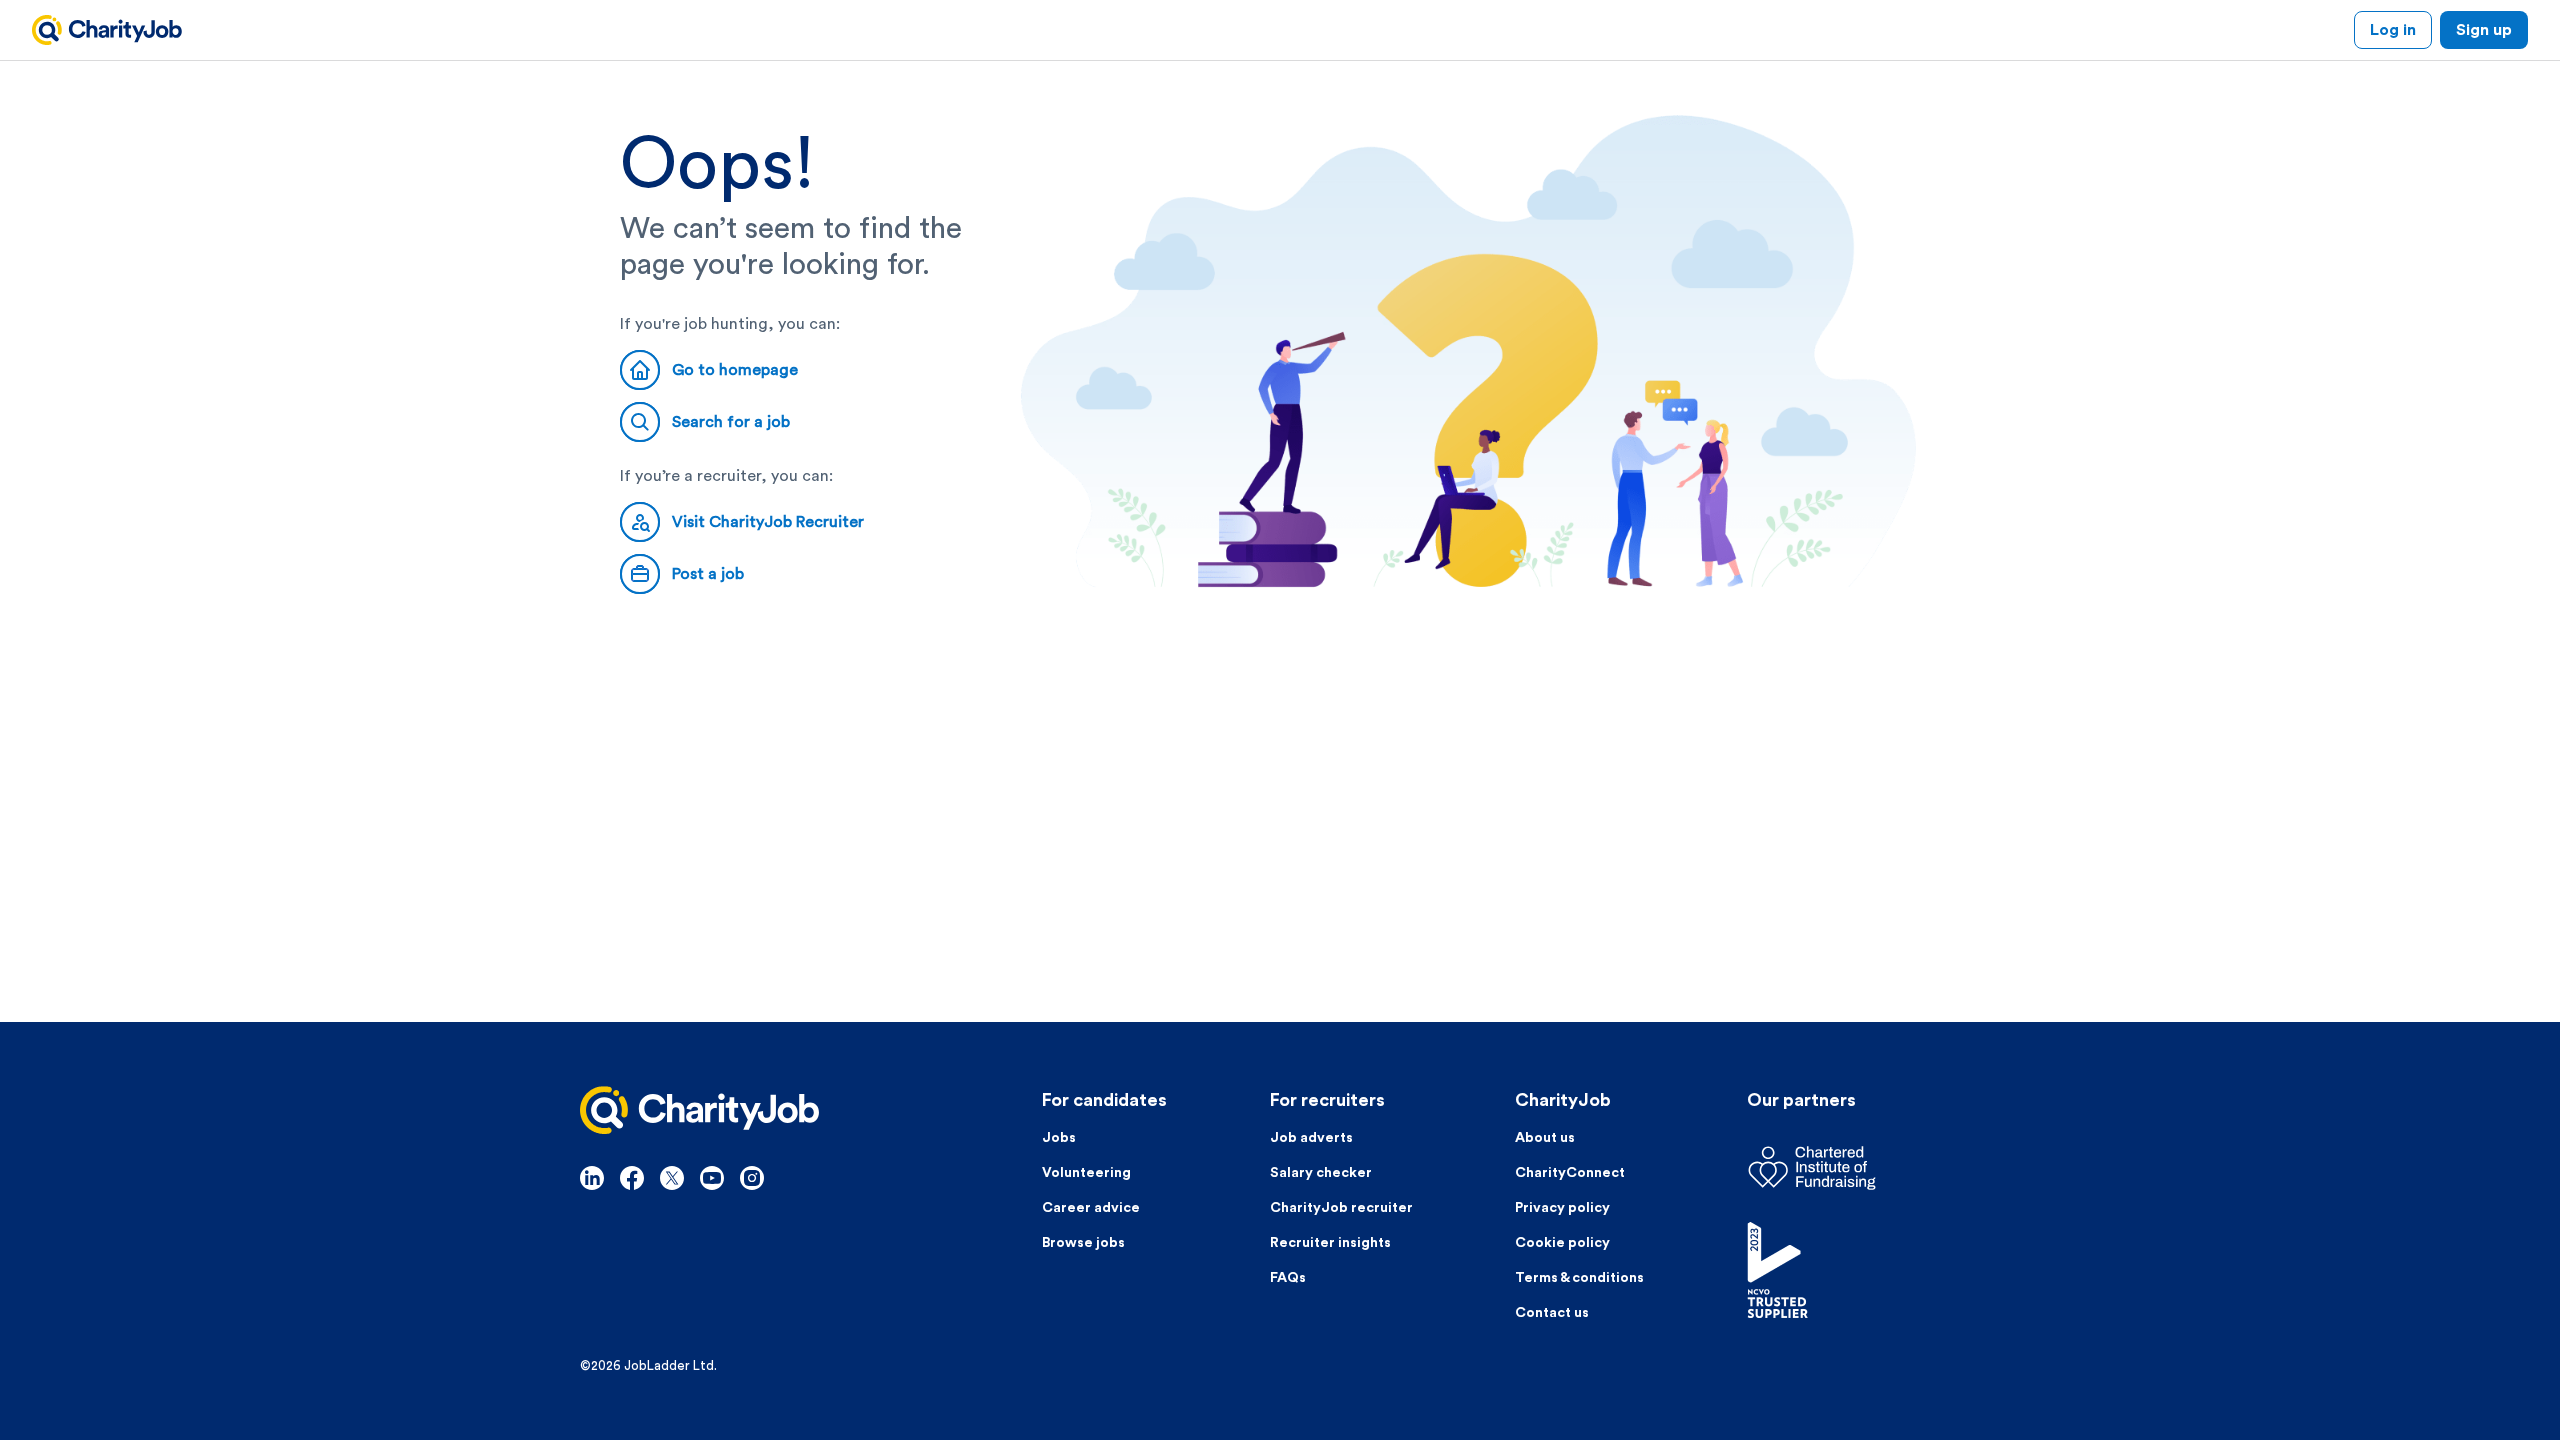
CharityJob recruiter (1341, 1208)
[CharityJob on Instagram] (752, 1178)
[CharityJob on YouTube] (712, 1178)
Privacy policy (1562, 1208)
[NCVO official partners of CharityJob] (1863, 1270)
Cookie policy (1562, 1243)
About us (1545, 1138)
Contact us (1552, 1313)
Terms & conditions (1579, 1278)
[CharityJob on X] (672, 1178)
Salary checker (1321, 1173)
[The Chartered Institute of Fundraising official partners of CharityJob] (1863, 1168)
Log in (2393, 30)
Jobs (1059, 1138)
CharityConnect (1570, 1173)
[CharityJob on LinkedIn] (592, 1178)
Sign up (2484, 30)
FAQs (1288, 1278)
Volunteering (1086, 1173)
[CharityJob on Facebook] (632, 1178)
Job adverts (1311, 1138)
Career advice (1091, 1208)
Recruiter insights (1330, 1243)
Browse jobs (1083, 1243)
